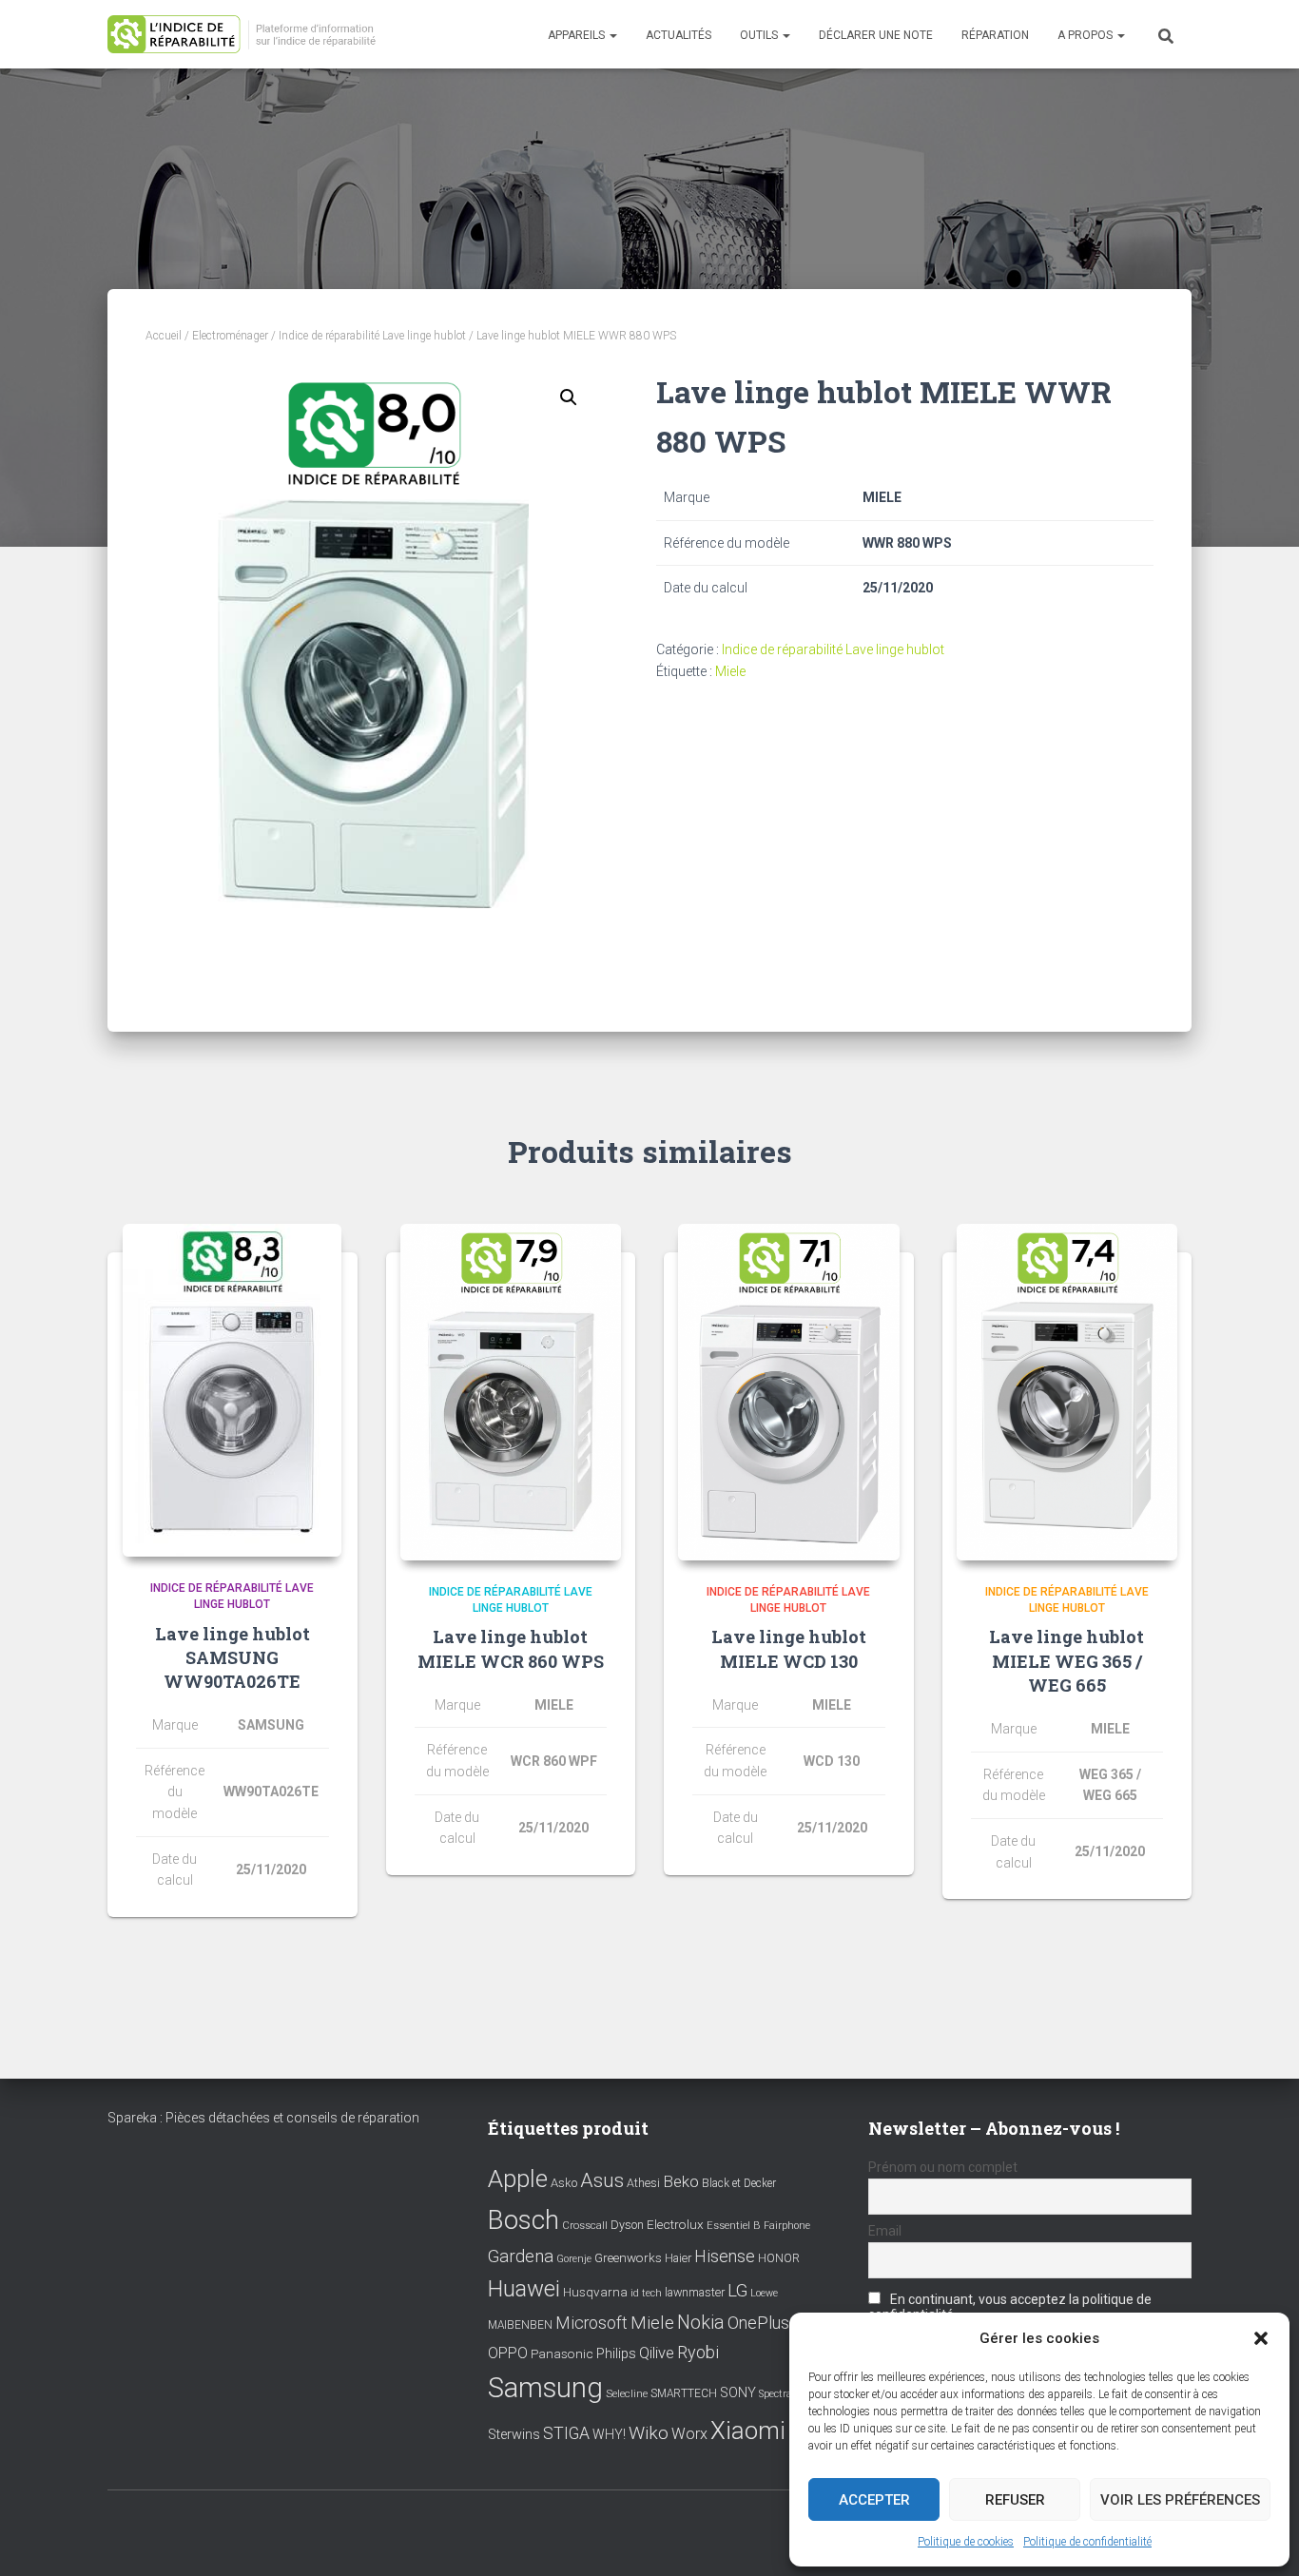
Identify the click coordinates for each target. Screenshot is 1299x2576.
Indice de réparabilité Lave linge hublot (372, 336)
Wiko (649, 2433)
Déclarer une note (876, 35)
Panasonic (562, 2353)
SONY (738, 2393)
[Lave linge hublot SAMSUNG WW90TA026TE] (232, 1390)
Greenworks (628, 2257)
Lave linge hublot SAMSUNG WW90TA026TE (233, 1657)
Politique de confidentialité (1087, 2542)
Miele (730, 671)
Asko (564, 2183)
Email (885, 2231)
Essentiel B (734, 2226)
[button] (1261, 2338)
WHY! (609, 2434)
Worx (689, 2434)
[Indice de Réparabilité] (248, 35)
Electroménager (230, 336)
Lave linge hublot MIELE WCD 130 (789, 1648)
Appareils (578, 35)
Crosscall (585, 2226)
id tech (646, 2293)
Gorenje (574, 2259)
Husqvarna (595, 2292)
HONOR (779, 2258)
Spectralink (785, 2394)
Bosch (523, 2220)
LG (737, 2291)
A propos (1086, 35)
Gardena (521, 2256)
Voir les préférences (1180, 2500)
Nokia (701, 2322)
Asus (602, 2180)
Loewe (764, 2293)
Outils (760, 35)
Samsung (545, 2388)
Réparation (995, 35)
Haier (678, 2258)
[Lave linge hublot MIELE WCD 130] (789, 1392)
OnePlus (758, 2323)
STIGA (566, 2433)
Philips (616, 2353)
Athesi (643, 2183)
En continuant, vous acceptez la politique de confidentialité (1010, 2307)
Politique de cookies (966, 2542)
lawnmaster (695, 2292)
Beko (681, 2181)
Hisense (725, 2256)
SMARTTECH (684, 2393)
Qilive (657, 2353)
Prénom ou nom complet (943, 2167)
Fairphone (787, 2226)
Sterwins (514, 2435)
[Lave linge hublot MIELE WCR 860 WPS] (511, 1392)
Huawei (524, 2289)
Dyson (627, 2225)
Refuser (1015, 2500)
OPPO (508, 2353)
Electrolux (675, 2224)
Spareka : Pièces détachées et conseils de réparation (263, 2118)
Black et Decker (739, 2183)
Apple (518, 2179)
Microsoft (591, 2323)
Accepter (874, 2500)
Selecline (627, 2394)
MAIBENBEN (520, 2325)
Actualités (679, 35)
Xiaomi (748, 2431)
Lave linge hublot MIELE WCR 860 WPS (511, 1648)
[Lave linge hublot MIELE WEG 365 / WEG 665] (1067, 1392)
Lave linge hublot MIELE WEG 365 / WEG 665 (1066, 1660)
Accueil (164, 336)
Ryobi (698, 2352)
